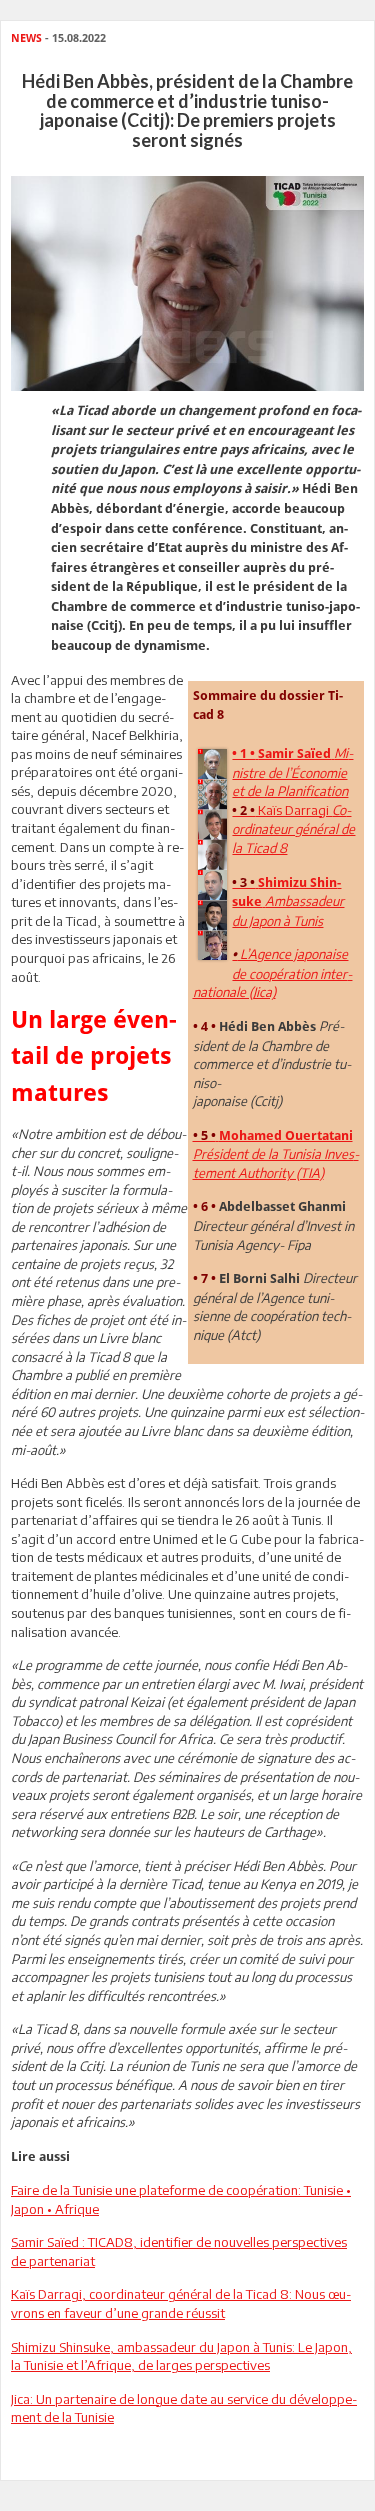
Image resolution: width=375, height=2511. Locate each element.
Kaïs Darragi (293, 829)
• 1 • (243, 753)
